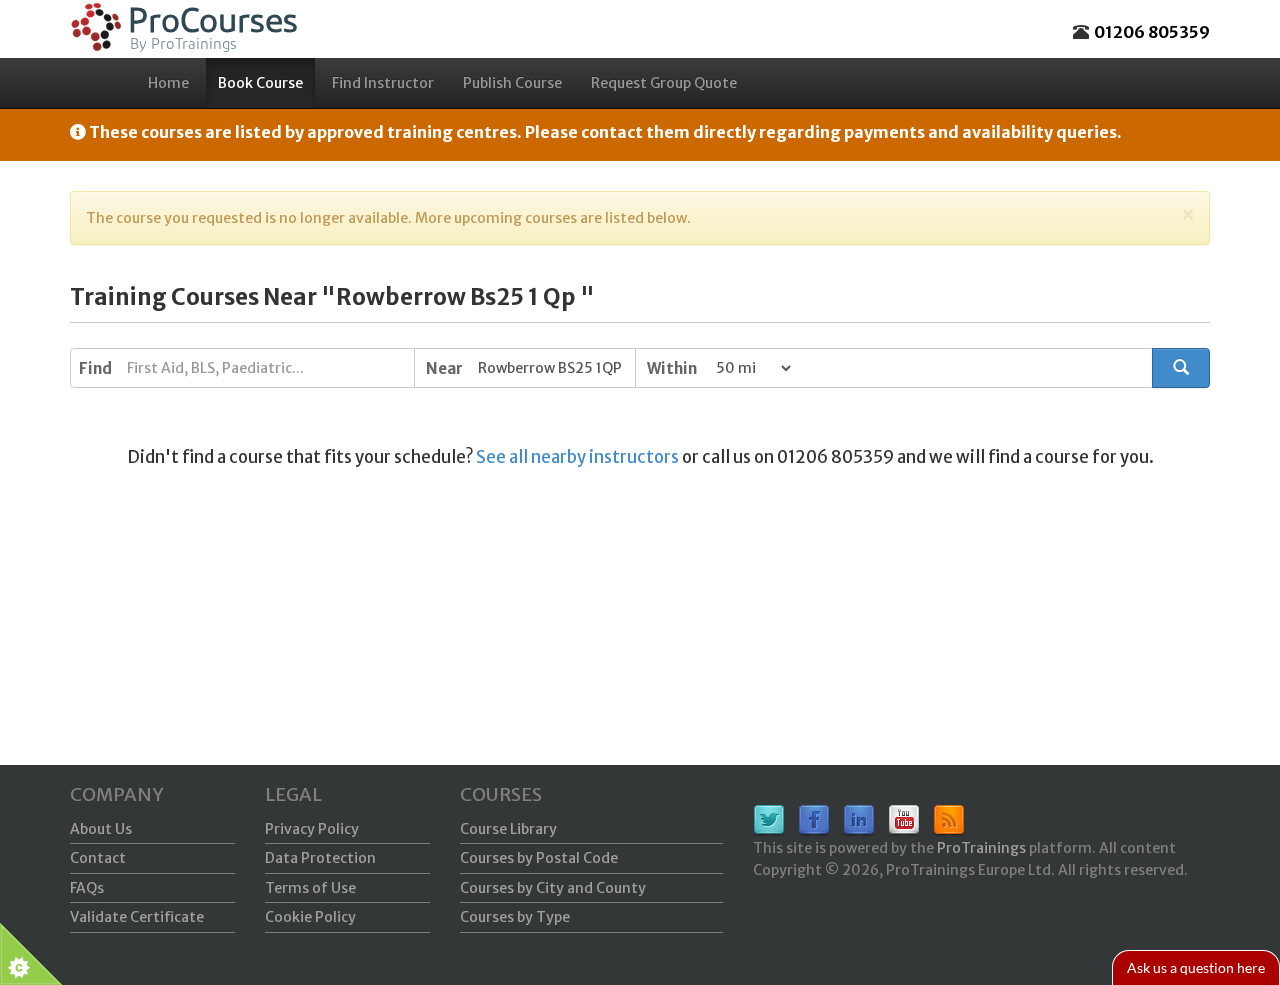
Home (168, 83)
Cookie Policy (310, 917)
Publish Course (512, 83)
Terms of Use (310, 888)
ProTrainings (981, 848)
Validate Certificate (137, 917)
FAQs (87, 888)
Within (672, 368)
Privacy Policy (312, 829)
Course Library (508, 829)
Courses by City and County (553, 888)
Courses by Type (515, 917)
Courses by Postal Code (539, 858)
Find (95, 368)
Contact (98, 858)
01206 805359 (1152, 32)
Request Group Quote (664, 83)
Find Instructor (383, 83)
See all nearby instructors (577, 457)
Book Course (260, 83)
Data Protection (320, 858)
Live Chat (1196, 967)
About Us (101, 829)
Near (444, 368)
